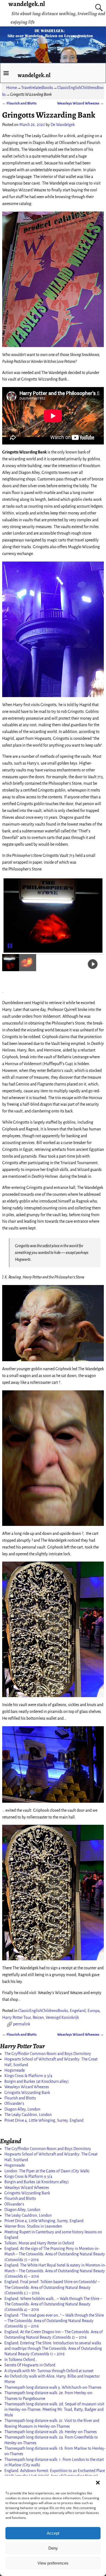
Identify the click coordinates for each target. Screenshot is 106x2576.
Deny (53, 2548)
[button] (98, 2483)
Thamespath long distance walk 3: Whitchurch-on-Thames (53, 2387)
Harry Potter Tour (16, 2017)
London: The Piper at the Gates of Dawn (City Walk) (47, 2171)
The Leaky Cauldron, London (28, 2115)
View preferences (53, 2563)
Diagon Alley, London (22, 2109)
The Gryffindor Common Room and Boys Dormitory (48, 2054)
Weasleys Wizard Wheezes (80, 103)
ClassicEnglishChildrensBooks (43, 2011)
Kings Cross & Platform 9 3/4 (28, 2076)
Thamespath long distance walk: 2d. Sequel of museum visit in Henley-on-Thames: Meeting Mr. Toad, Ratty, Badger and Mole (54, 2410)
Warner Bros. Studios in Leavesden (33, 2226)
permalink (22, 2024)
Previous (12, 916)
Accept (53, 2533)
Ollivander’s (14, 2103)
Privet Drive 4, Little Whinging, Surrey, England (44, 2120)
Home (12, 88)
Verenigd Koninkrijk (62, 2017)
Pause (11, 945)
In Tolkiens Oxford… (21, 2360)
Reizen (38, 2017)
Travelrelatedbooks (37, 88)
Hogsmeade (15, 2070)
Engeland (78, 2011)
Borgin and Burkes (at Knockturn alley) (37, 2081)
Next (94, 916)
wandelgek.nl (34, 75)
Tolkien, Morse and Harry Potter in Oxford (39, 2243)
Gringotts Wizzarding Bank (27, 2093)
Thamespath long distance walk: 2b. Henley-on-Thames (51, 2432)
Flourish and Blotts (19, 103)
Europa (93, 2011)
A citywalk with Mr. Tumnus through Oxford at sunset (49, 2371)
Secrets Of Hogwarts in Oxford (30, 2365)
